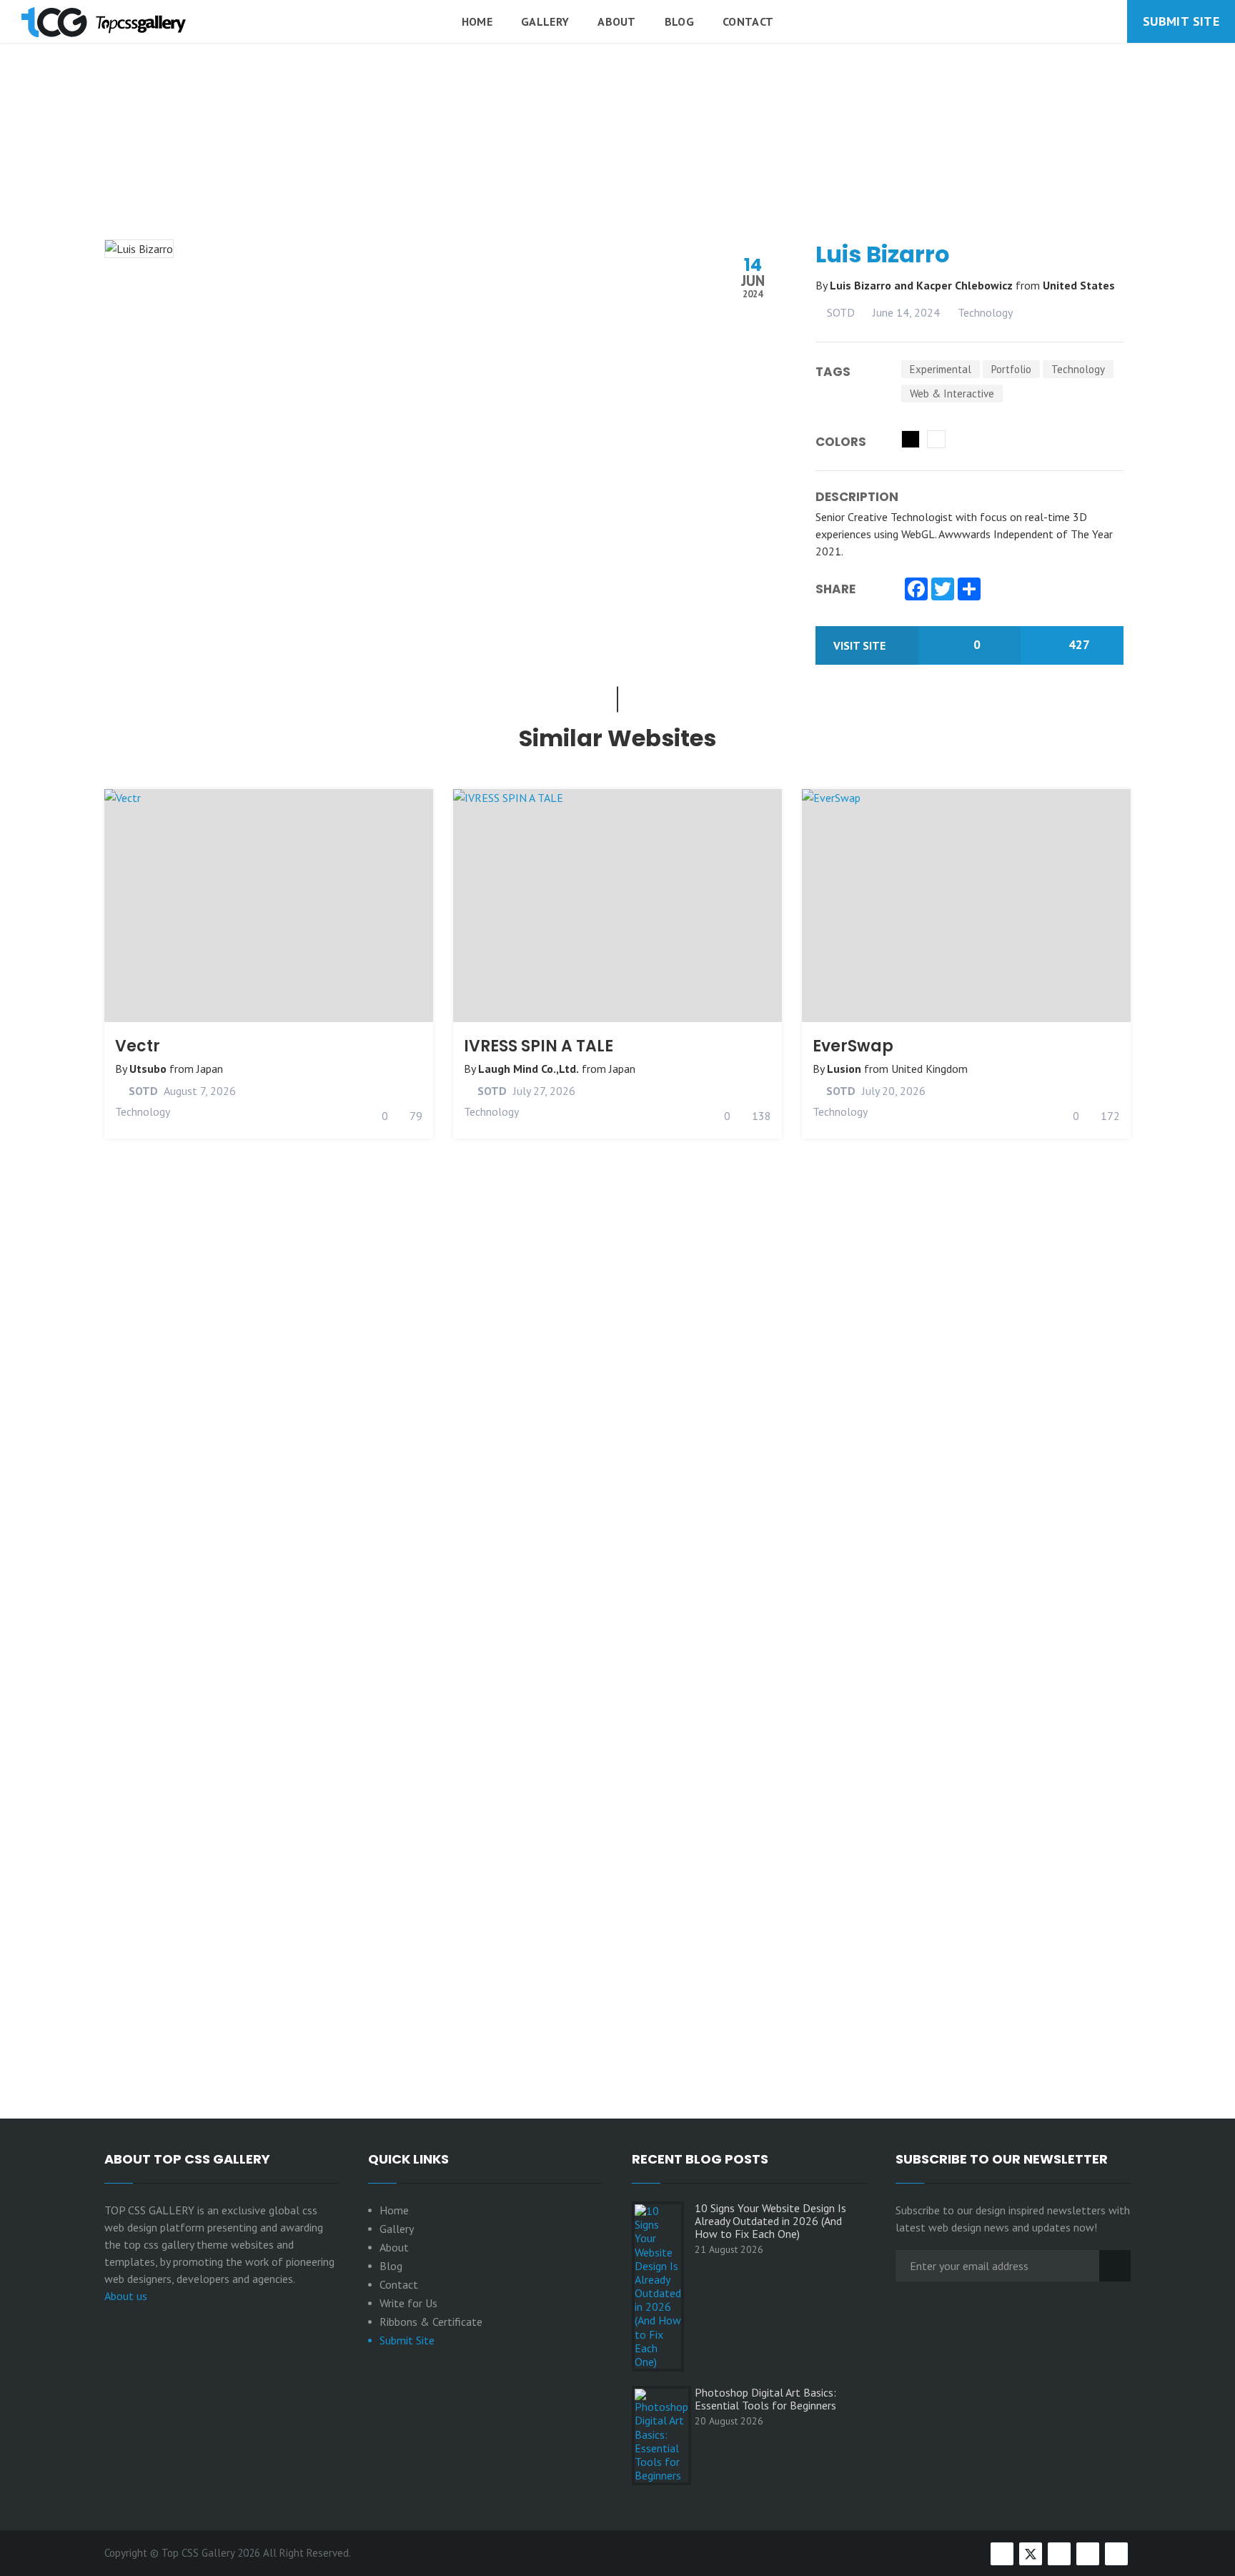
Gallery (545, 21)
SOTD (839, 312)
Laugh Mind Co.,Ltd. (529, 1069)
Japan (210, 1069)
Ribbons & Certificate (431, 2322)
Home (477, 21)
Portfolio (1011, 369)
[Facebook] (916, 590)
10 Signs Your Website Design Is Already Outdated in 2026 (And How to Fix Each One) (770, 2221)
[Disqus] (617, 1499)
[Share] (969, 590)
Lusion (844, 1069)
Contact (748, 21)
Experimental (941, 369)
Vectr (138, 1046)
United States (1079, 285)
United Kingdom (929, 1069)
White (936, 439)
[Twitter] (943, 590)
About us (126, 2296)
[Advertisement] (617, 178)
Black (911, 439)
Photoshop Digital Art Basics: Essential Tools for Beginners (765, 2399)
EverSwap (853, 1046)
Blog (679, 21)
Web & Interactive (952, 393)
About (617, 21)
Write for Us (408, 2303)
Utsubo (148, 1069)
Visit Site (861, 645)
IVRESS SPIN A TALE (539, 1046)
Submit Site (1181, 21)
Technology (985, 312)
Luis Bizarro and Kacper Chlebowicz (923, 285)
